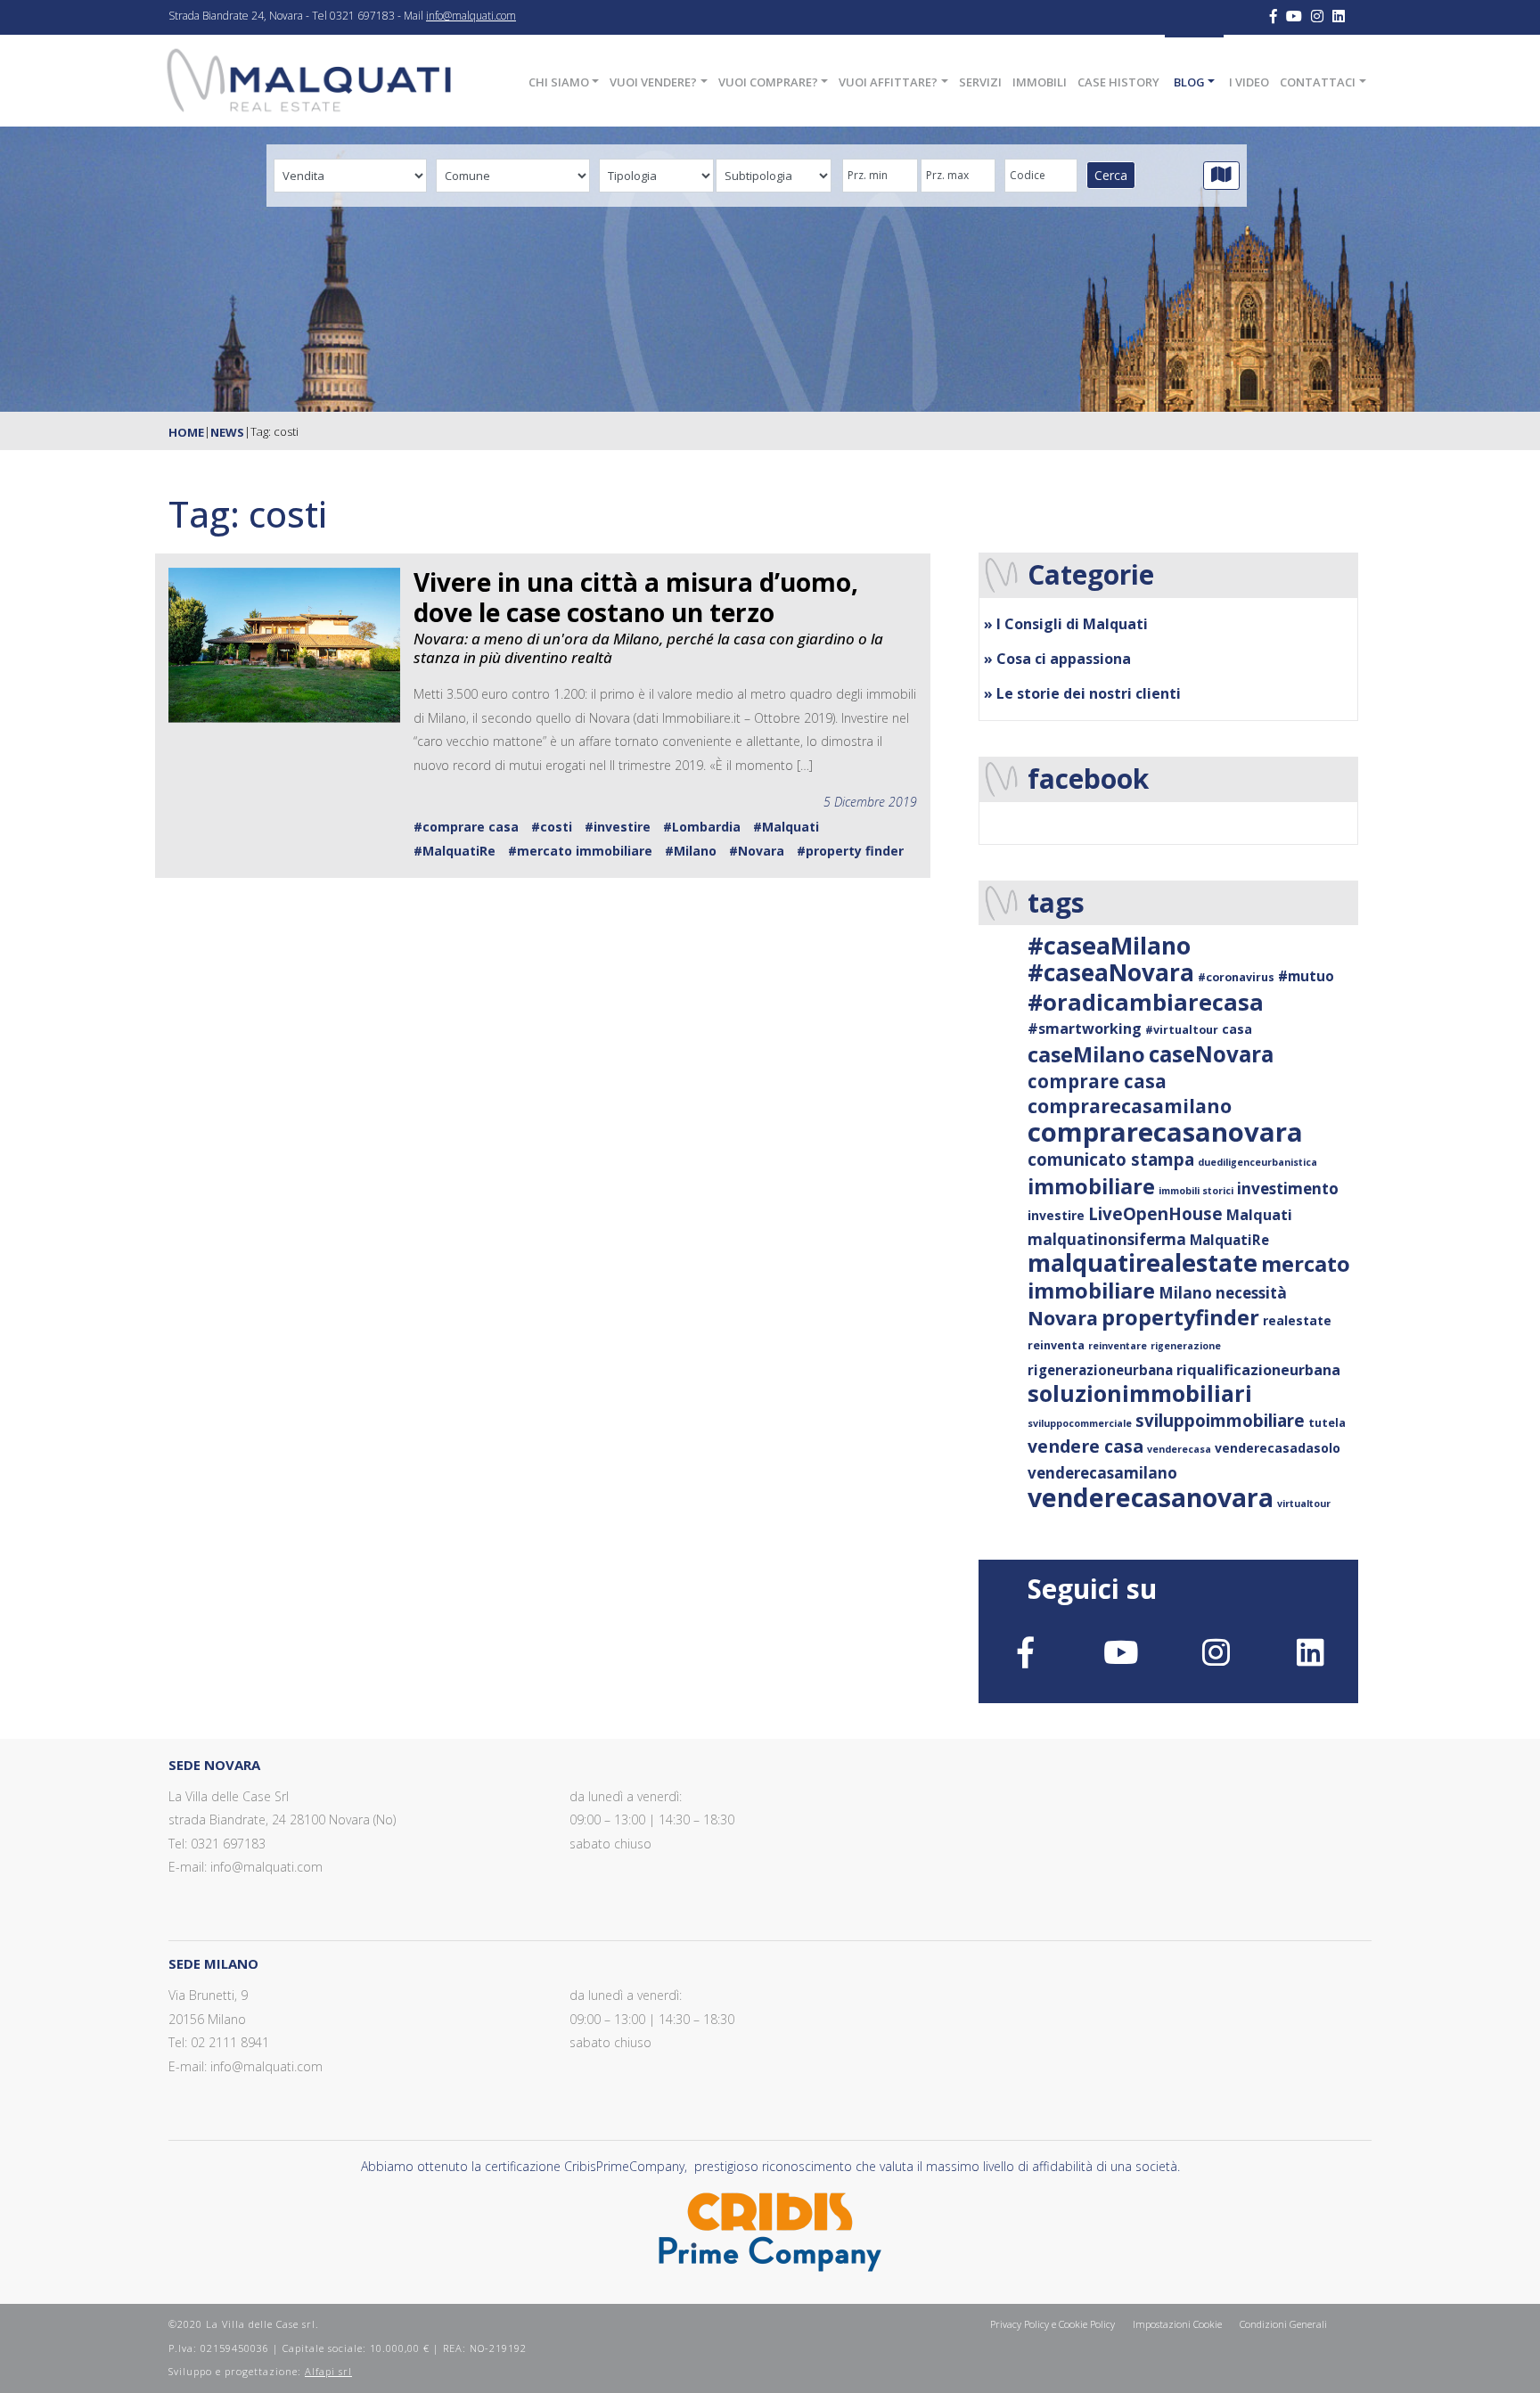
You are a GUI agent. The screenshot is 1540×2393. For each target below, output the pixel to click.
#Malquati (786, 827)
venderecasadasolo (1278, 1448)
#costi (552, 827)
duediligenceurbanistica (1257, 1162)
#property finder (850, 851)
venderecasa (1179, 1449)
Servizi (980, 82)
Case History (1118, 82)
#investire (618, 827)
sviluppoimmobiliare (1220, 1420)
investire (1056, 1215)
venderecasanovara (1151, 1497)
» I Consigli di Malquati (1066, 624)
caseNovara (1211, 1054)
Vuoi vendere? (653, 82)
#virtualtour (1182, 1030)
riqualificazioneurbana (1258, 1370)
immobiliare (1091, 1186)
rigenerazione (1186, 1346)
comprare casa (1097, 1081)
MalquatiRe (1229, 1240)
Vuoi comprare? (768, 82)
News (227, 432)
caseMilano (1086, 1054)
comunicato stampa (1111, 1159)
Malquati (1259, 1215)
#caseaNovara (1111, 972)
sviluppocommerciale (1080, 1423)
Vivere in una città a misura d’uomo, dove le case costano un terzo (636, 597)
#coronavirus (1236, 977)
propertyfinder (1180, 1317)
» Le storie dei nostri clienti (1082, 693)
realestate (1297, 1320)
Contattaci (1318, 82)
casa (1237, 1029)
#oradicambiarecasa (1146, 1002)
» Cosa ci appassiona (1057, 659)
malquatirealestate (1143, 1262)
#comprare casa (466, 827)
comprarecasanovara (1165, 1132)
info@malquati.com (471, 16)
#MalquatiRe (455, 851)
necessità (1251, 1293)
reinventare (1118, 1346)
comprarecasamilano (1130, 1106)
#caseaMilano (1109, 945)
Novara (1063, 1318)
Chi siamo (559, 82)
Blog (1189, 82)
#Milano (691, 851)
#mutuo (1306, 976)
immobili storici (1196, 1191)
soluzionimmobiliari (1140, 1393)
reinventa (1056, 1345)
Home (186, 432)
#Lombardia (702, 827)
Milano (1185, 1293)
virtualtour (1304, 1504)
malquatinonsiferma (1107, 1239)
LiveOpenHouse (1155, 1213)
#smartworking (1085, 1028)
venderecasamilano (1102, 1473)
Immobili (1040, 82)
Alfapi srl (328, 2371)
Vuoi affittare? (888, 82)
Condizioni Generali (1283, 2324)
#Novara (757, 851)
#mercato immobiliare (580, 851)
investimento (1288, 1188)
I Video (1249, 82)
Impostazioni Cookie (1177, 2324)
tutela (1327, 1423)
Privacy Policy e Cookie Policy (1053, 2324)
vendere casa (1085, 1446)
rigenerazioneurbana (1100, 1370)
